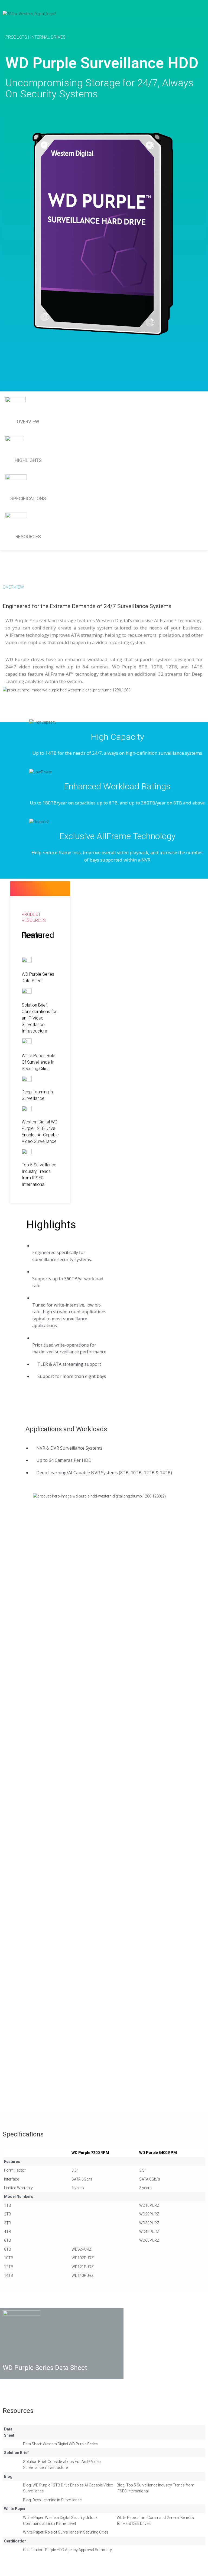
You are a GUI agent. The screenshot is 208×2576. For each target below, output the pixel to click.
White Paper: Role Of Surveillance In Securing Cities (38, 1062)
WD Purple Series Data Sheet (45, 2368)
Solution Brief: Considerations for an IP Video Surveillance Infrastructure (39, 1018)
